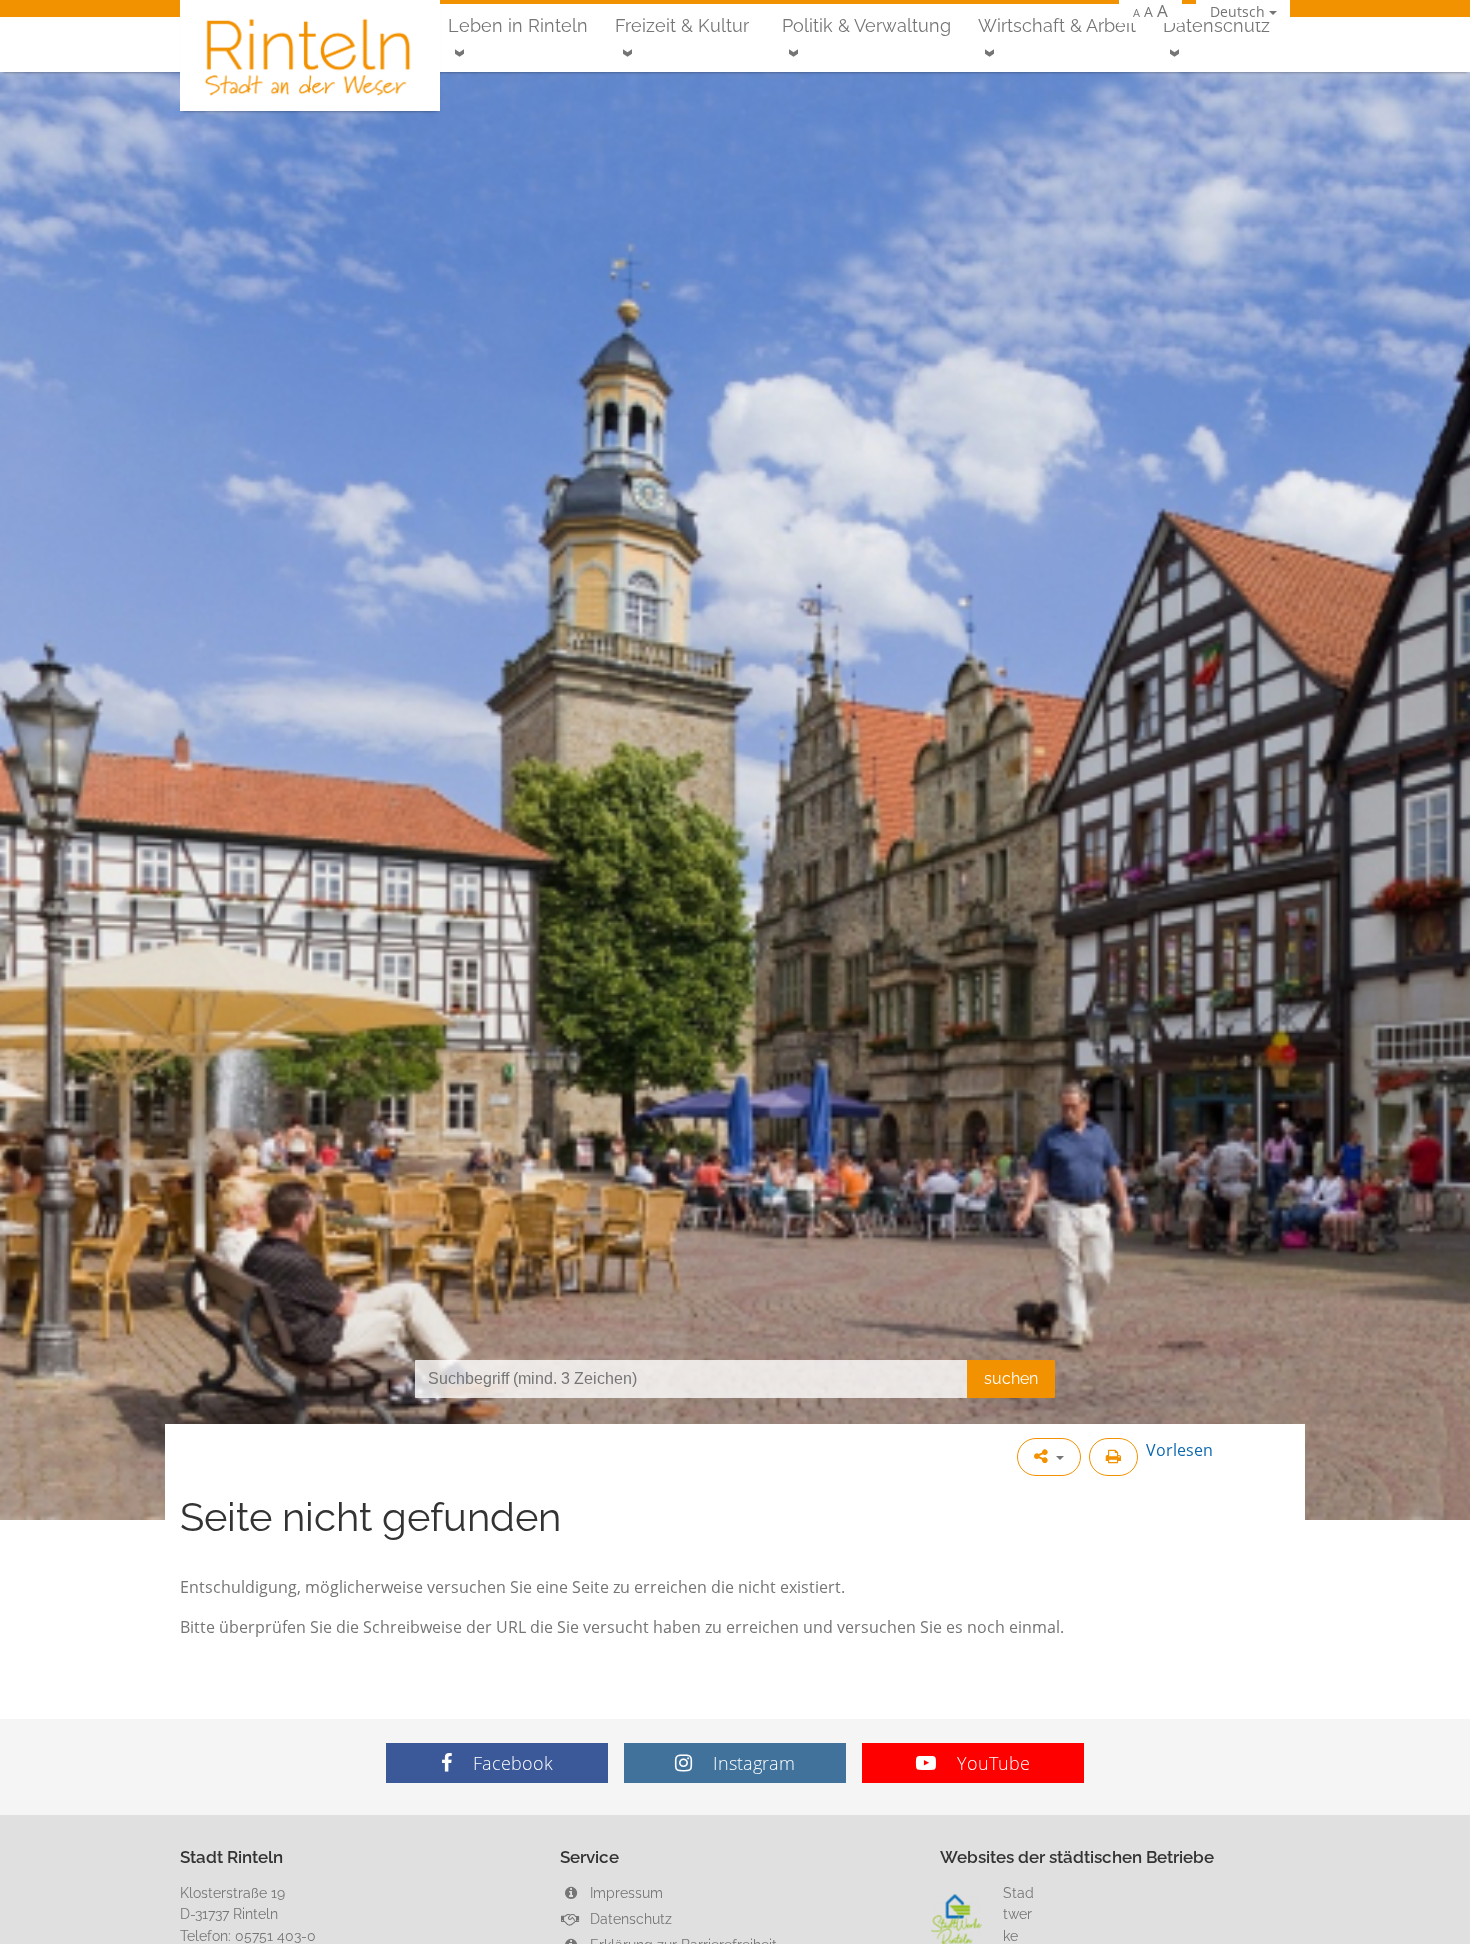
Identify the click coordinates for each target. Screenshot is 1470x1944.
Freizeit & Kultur (682, 25)
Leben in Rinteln (518, 25)
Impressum (624, 1892)
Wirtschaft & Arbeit (1057, 25)
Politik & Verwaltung (866, 25)
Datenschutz (1216, 25)
